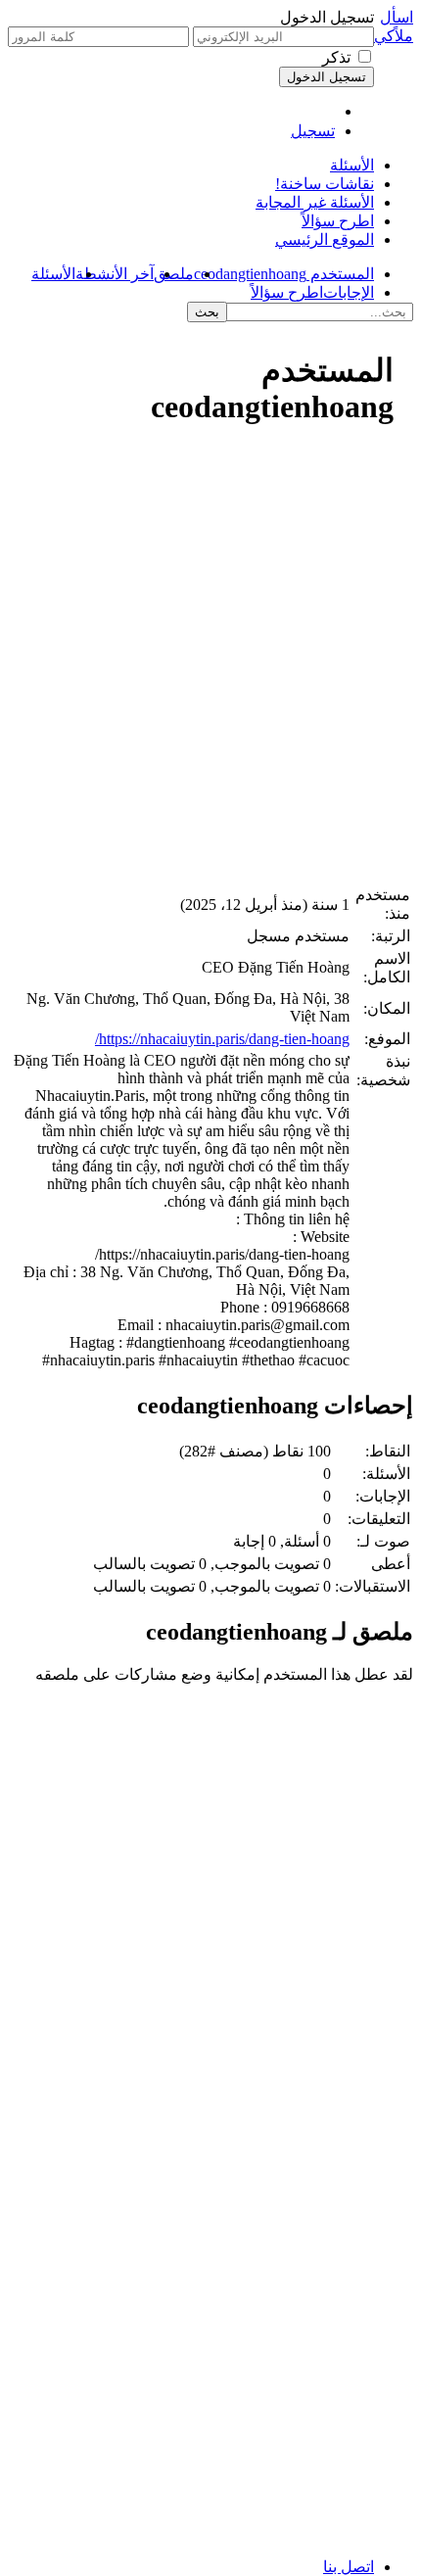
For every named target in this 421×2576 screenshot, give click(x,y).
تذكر (336, 57)
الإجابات (349, 292)
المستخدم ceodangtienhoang (284, 274)
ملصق (174, 274)
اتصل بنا (349, 2567)
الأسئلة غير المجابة (315, 202)
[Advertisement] (210, 664)
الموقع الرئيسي (325, 239)
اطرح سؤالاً (338, 221)
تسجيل (313, 131)
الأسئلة (352, 165)
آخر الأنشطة (115, 274)
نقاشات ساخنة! (325, 184)
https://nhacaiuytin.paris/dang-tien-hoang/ (222, 1039)
